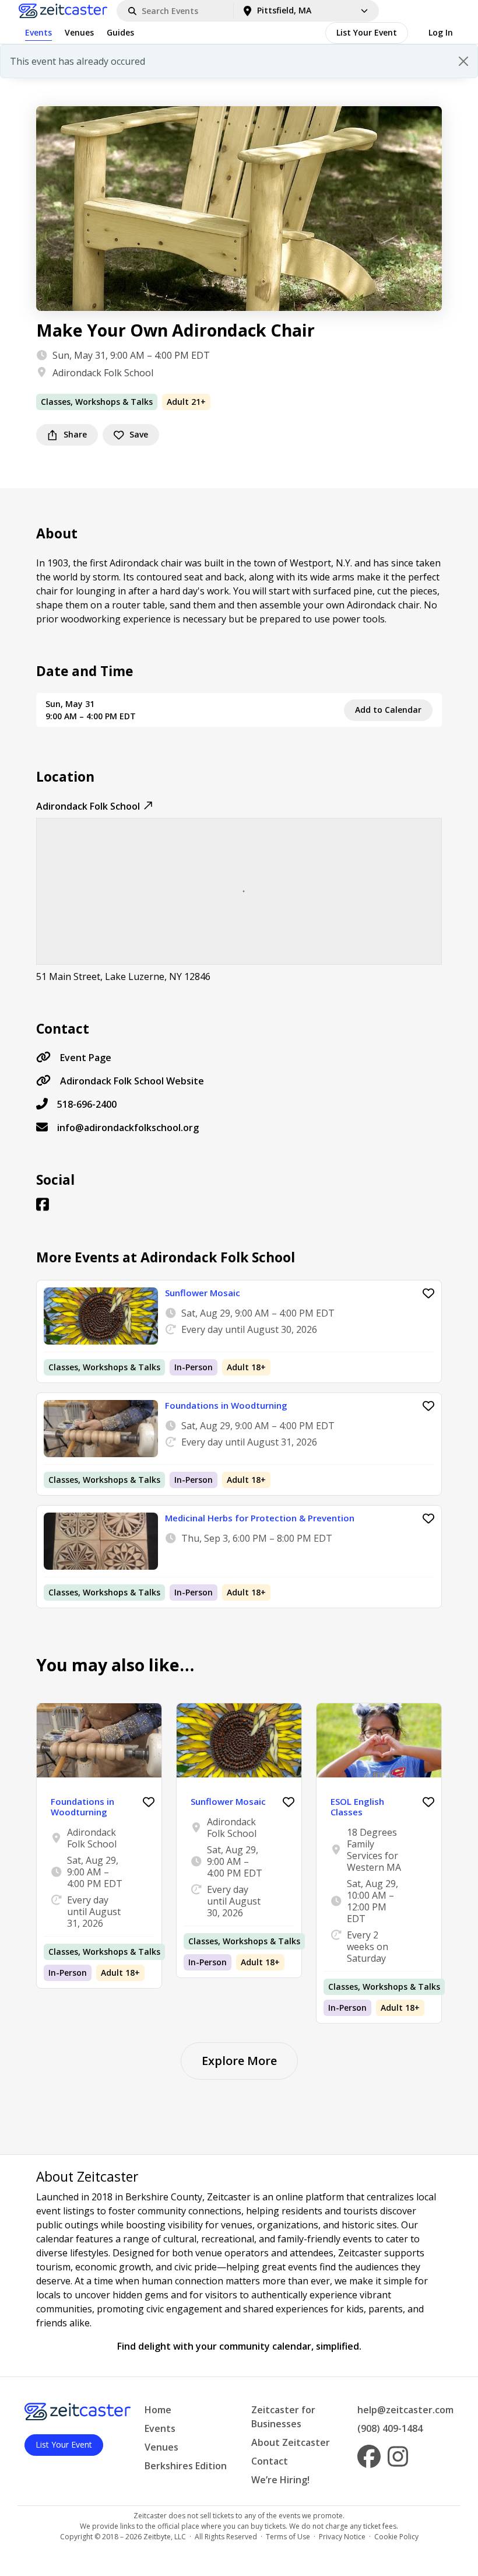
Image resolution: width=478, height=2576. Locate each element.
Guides (120, 32)
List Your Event (367, 32)
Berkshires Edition (186, 2466)
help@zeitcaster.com (405, 2410)
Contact (270, 2461)
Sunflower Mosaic (203, 1293)
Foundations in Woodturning (226, 1405)
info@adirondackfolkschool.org (128, 1128)
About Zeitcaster (291, 2442)
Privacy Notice (342, 2537)
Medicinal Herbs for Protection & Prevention (260, 1518)
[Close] (463, 61)
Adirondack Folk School (103, 373)
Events (38, 32)
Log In (441, 32)
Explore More (239, 2061)
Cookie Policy (396, 2537)
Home (158, 2410)
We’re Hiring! (280, 2480)
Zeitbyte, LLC (165, 2537)
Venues (79, 32)
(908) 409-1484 (390, 2428)
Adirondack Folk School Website (132, 1081)
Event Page (86, 1058)
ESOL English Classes (357, 1807)
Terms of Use (288, 2537)
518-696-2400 (87, 1104)
